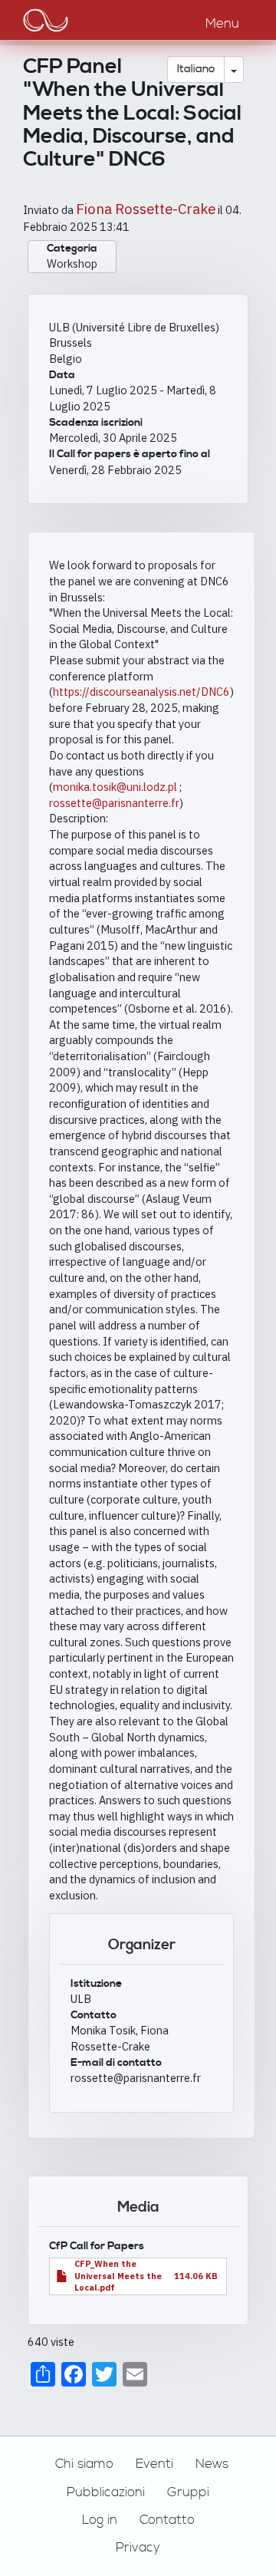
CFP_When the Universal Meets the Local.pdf (118, 2276)
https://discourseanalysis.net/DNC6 (141, 692)
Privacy (138, 2548)
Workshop (72, 264)
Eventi (154, 2464)
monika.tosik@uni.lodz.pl (115, 787)
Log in (100, 2520)
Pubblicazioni (106, 2492)
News (212, 2464)
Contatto (167, 2520)
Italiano (196, 69)
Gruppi (188, 2492)
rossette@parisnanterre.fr (114, 803)
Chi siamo (84, 2464)
